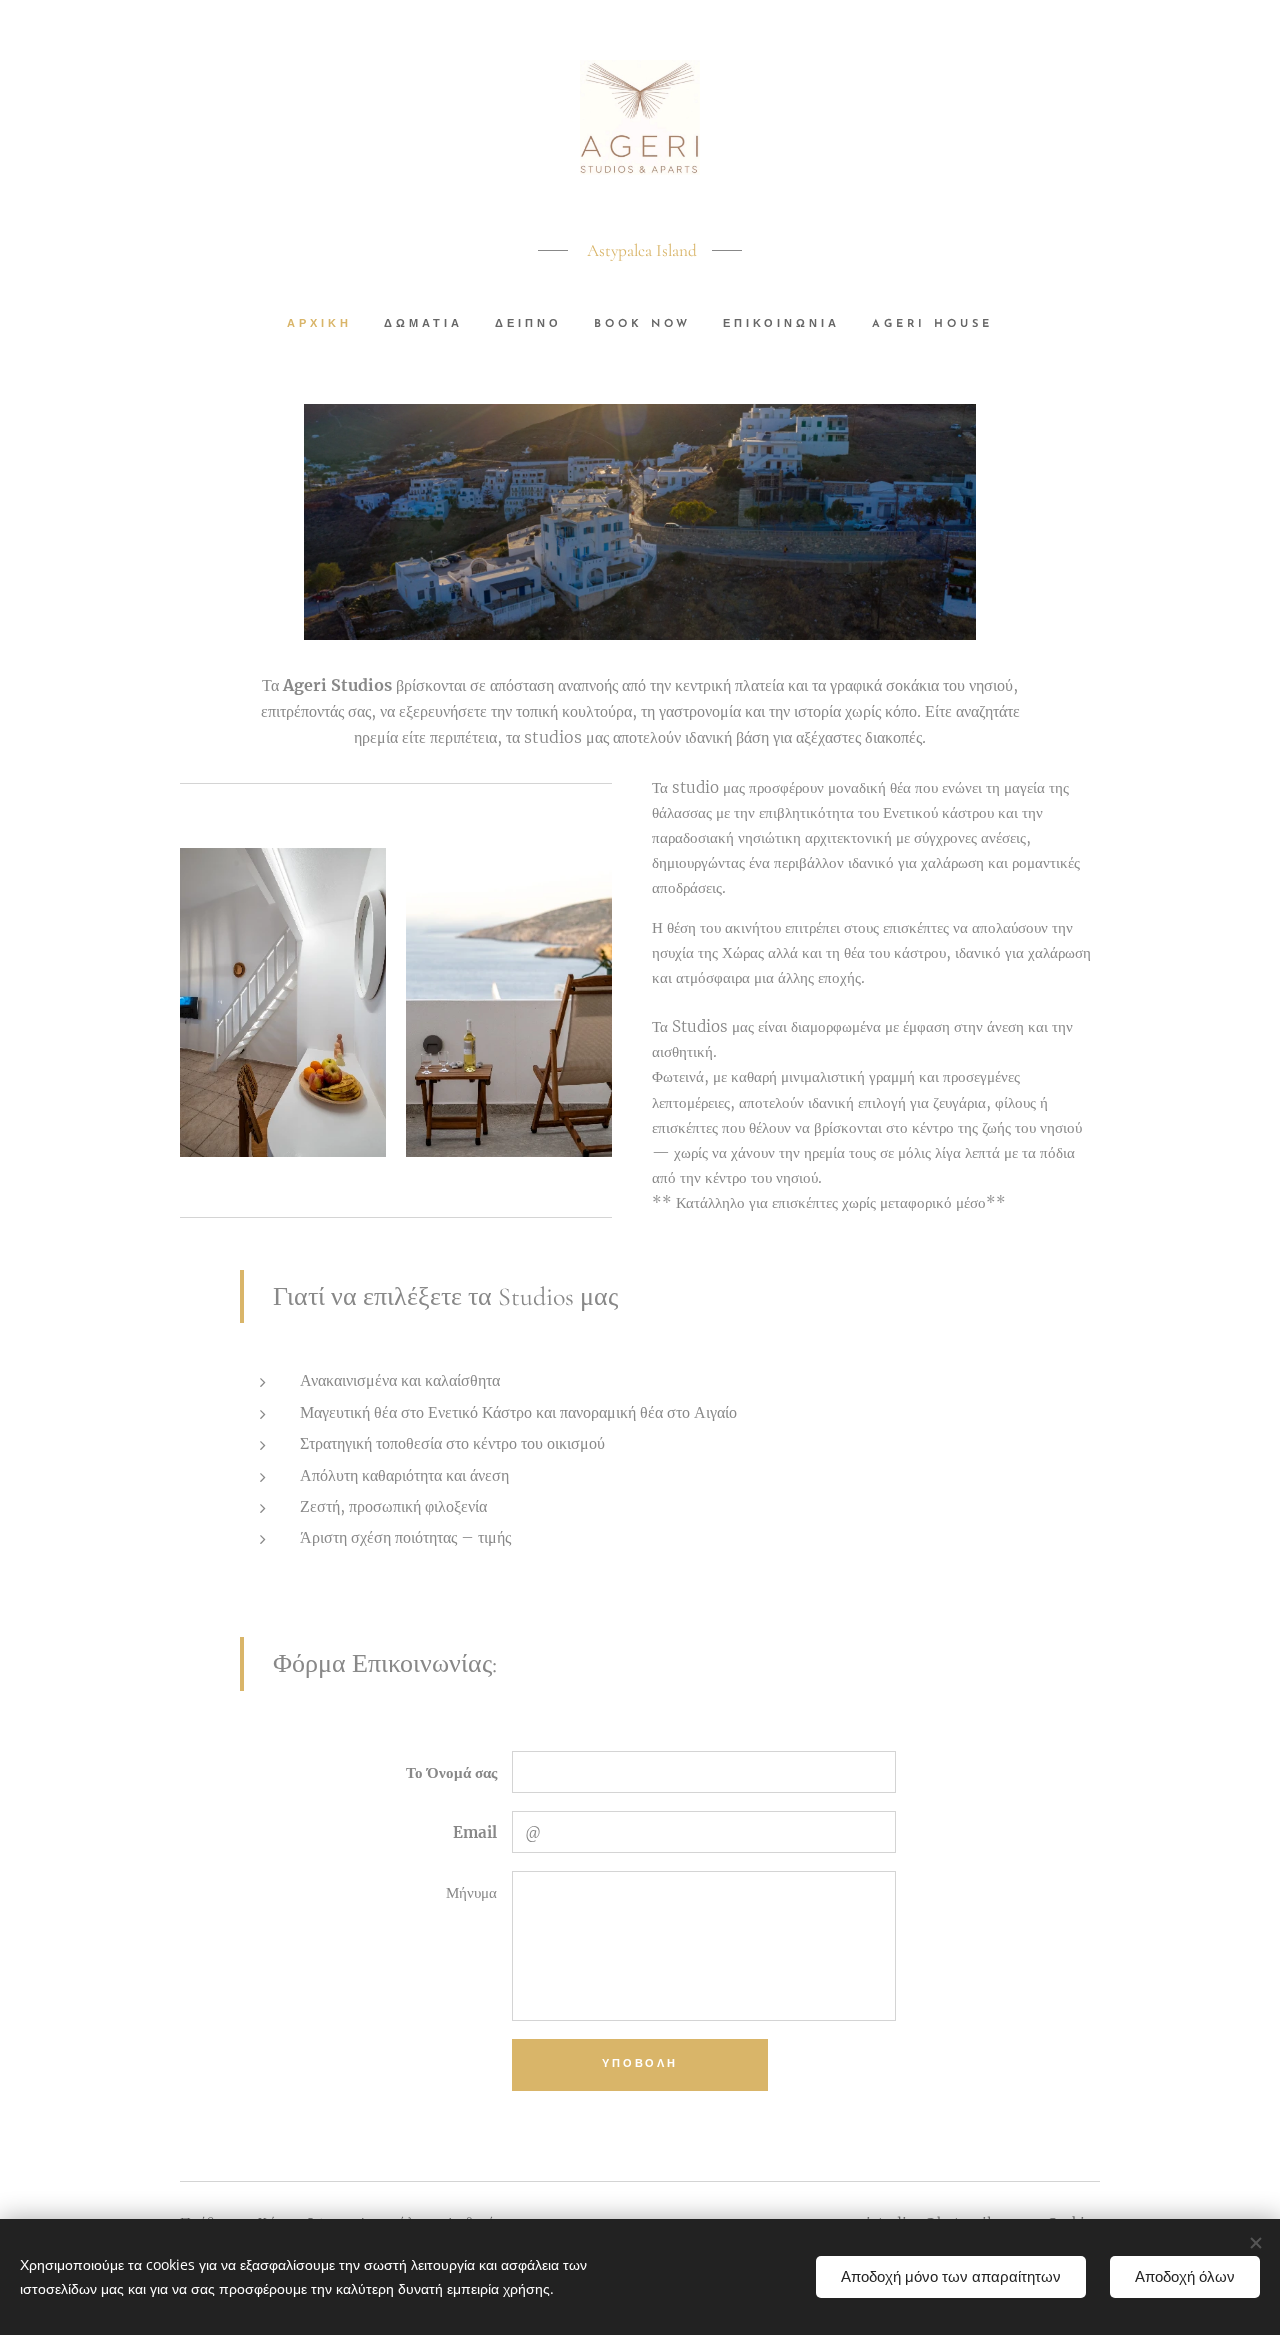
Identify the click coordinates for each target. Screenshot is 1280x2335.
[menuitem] (327, 325)
